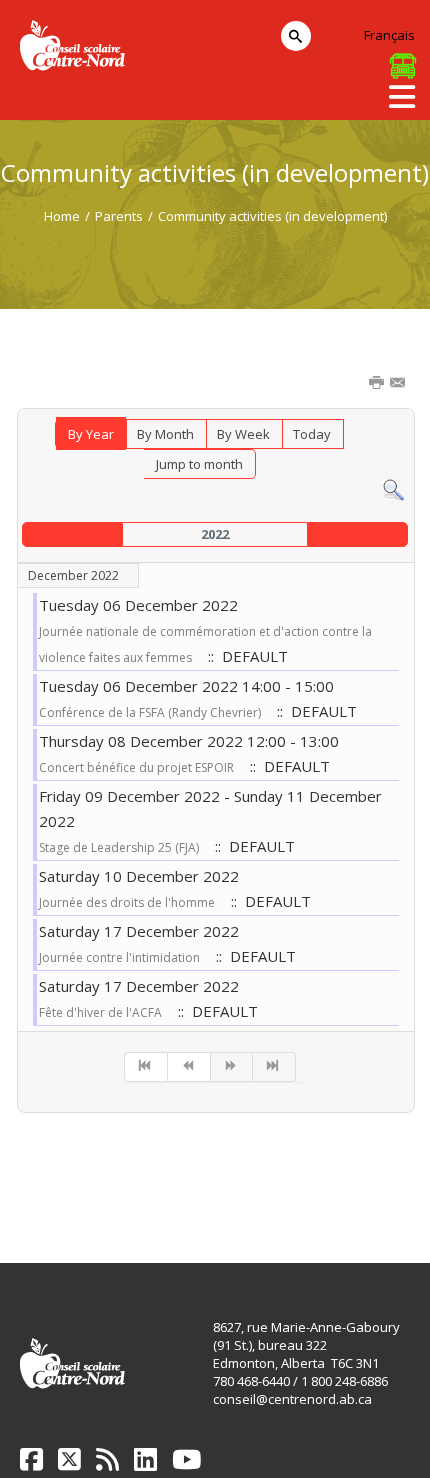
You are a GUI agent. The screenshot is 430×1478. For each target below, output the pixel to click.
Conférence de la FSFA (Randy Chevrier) (150, 712)
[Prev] (189, 1067)
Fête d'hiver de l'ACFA (100, 1012)
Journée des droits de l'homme (127, 902)
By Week (243, 434)
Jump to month (199, 464)
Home (62, 216)
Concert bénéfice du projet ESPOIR (136, 767)
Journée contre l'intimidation (119, 957)
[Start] (146, 1067)
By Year (91, 434)
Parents (119, 216)
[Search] (393, 489)
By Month (165, 434)
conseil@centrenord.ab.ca (292, 1399)
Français (389, 35)
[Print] (378, 384)
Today (312, 434)
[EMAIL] (399, 384)
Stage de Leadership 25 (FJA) (119, 847)
